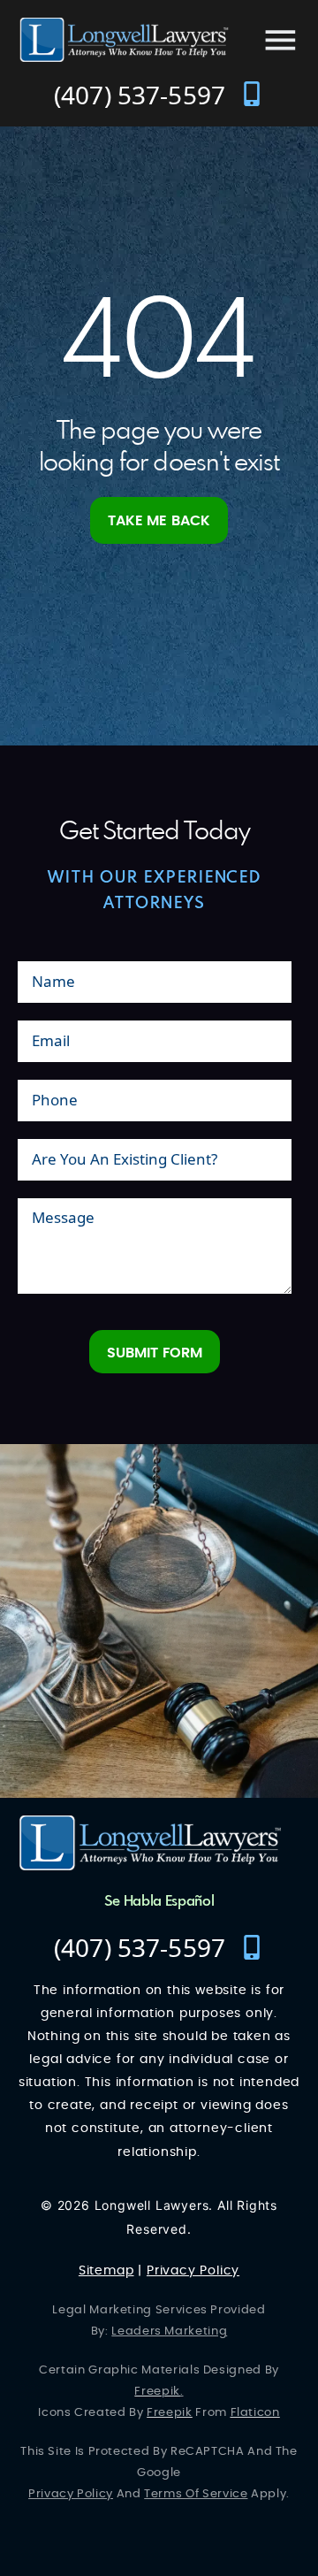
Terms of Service (196, 2494)
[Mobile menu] (280, 40)
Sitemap (106, 2271)
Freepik (157, 2392)
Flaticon (255, 2413)
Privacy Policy (193, 2271)
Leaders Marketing (169, 2331)
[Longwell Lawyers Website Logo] (124, 40)
